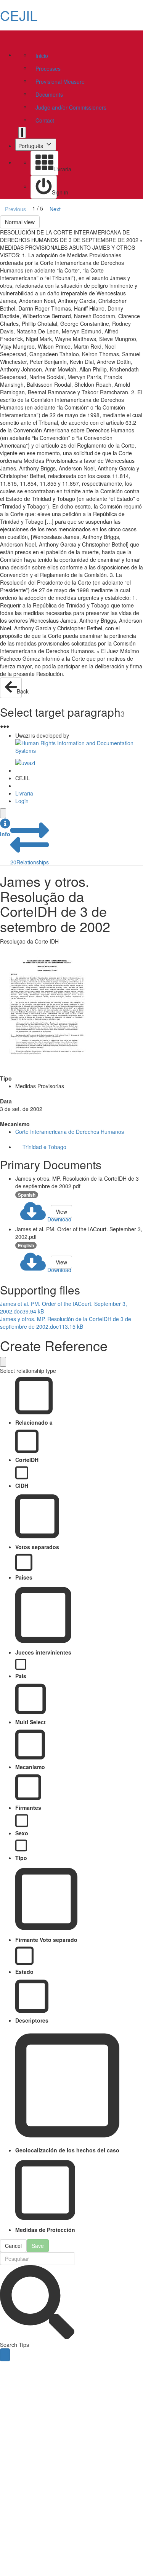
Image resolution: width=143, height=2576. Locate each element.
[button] (5, 828)
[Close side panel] (3, 813)
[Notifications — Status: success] (22, 132)
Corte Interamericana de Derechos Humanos (70, 1132)
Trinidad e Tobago (44, 1147)
